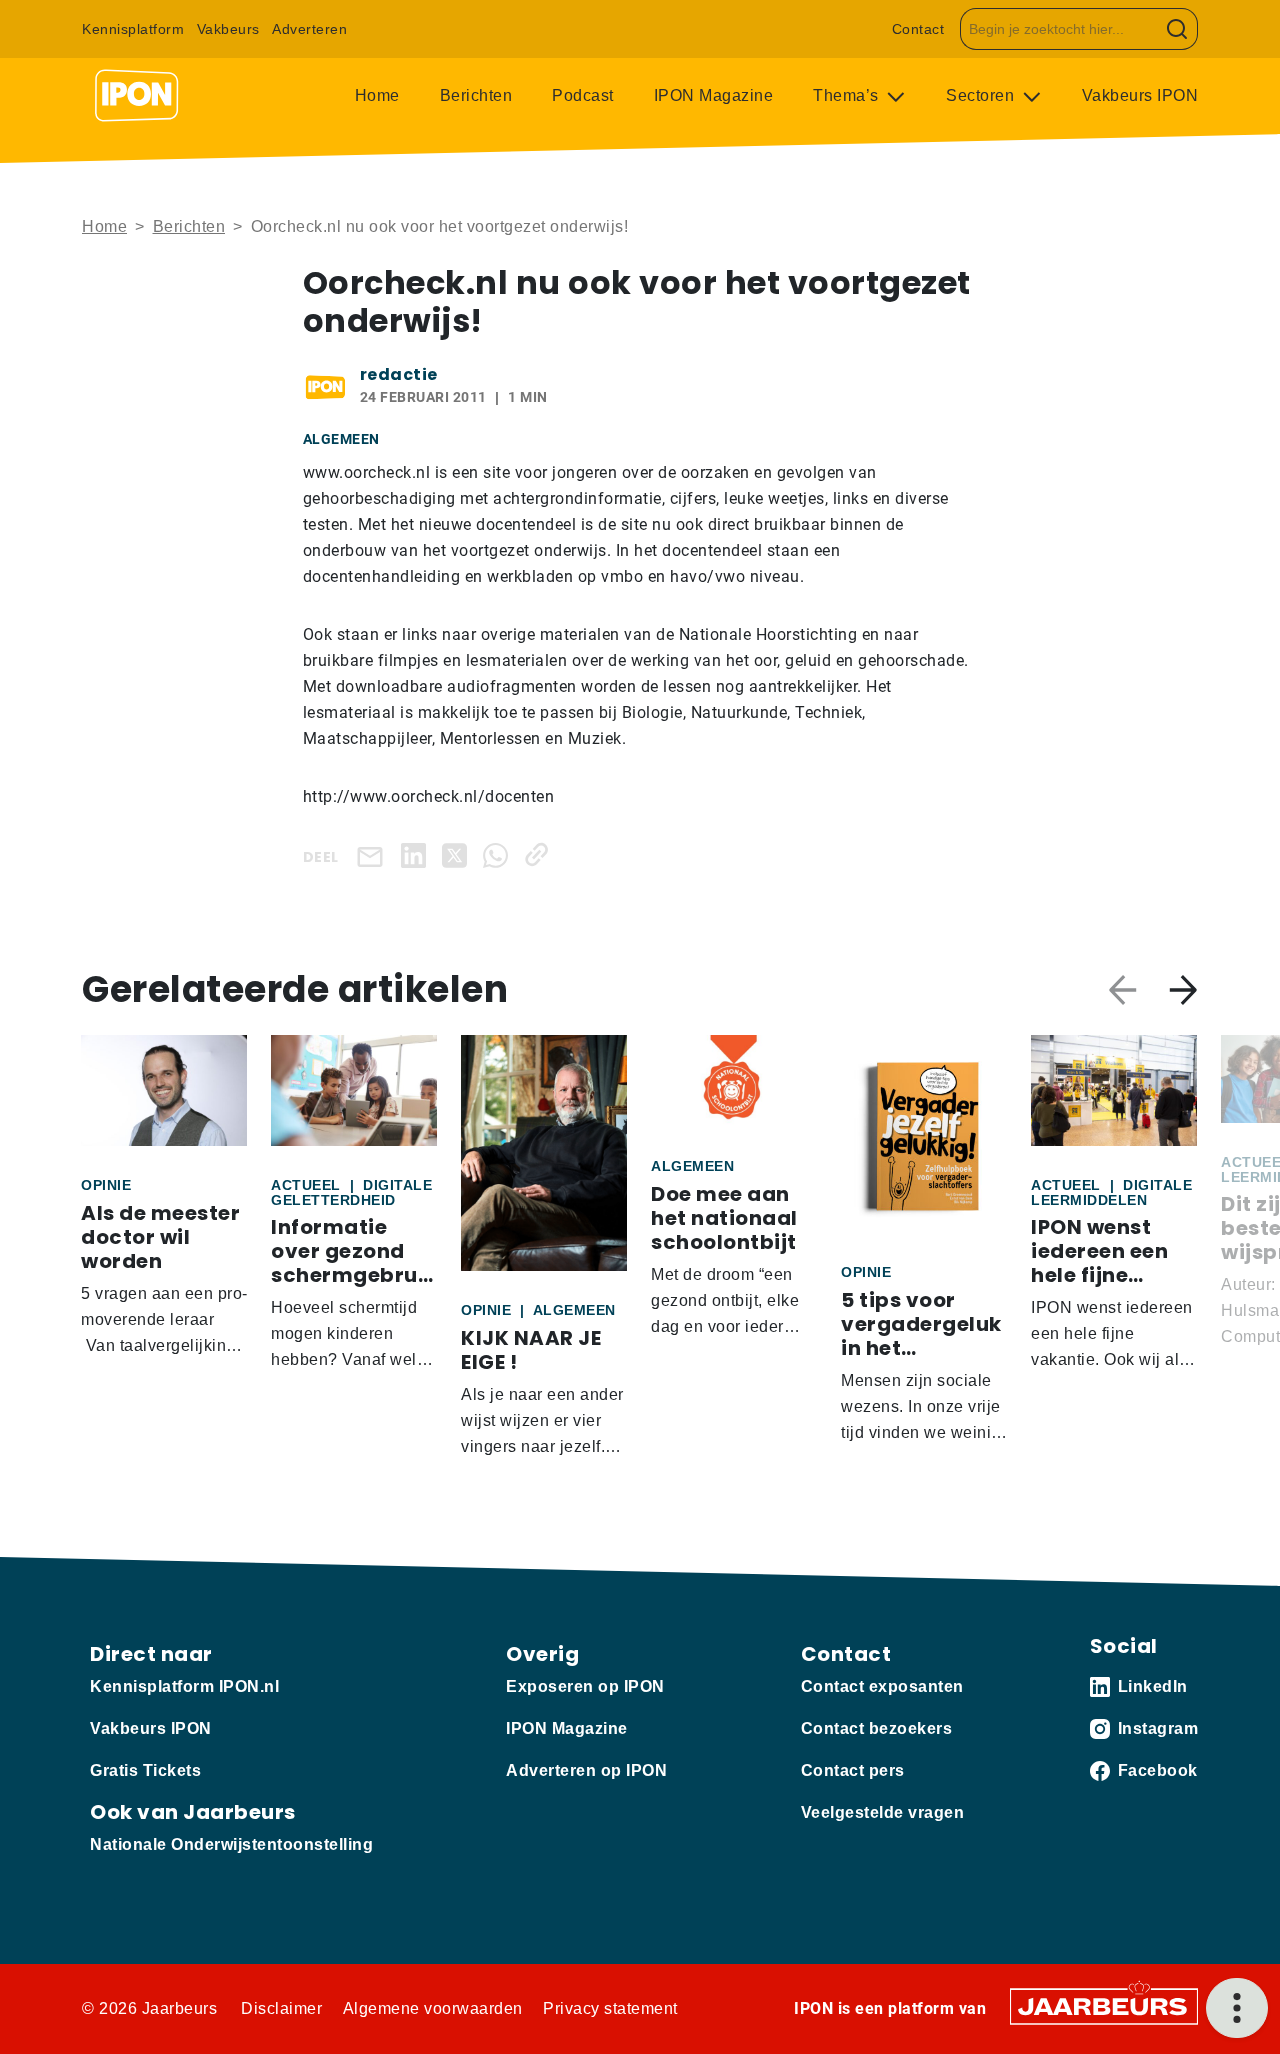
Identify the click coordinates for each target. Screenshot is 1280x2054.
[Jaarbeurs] (1104, 2005)
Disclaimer (281, 2008)
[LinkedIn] (417, 854)
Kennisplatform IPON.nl (184, 1686)
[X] (458, 854)
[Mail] (374, 855)
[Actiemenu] (1237, 2008)
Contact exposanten (882, 1686)
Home (377, 95)
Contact (918, 29)
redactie (399, 374)
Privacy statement (610, 2008)
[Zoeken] (1177, 29)
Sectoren (982, 95)
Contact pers (853, 1770)
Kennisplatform (133, 29)
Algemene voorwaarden (433, 2008)
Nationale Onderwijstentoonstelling (231, 1844)
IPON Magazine (714, 95)
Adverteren (309, 29)
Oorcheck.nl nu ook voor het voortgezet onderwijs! (440, 226)
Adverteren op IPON (586, 1770)
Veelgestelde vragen (883, 1812)
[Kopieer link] (540, 854)
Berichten (476, 95)
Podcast (583, 95)
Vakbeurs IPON (1140, 95)
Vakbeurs (228, 29)
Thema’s (848, 95)
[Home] (137, 96)
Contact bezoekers (877, 1728)
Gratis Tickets (145, 1770)
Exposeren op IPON (585, 1686)
